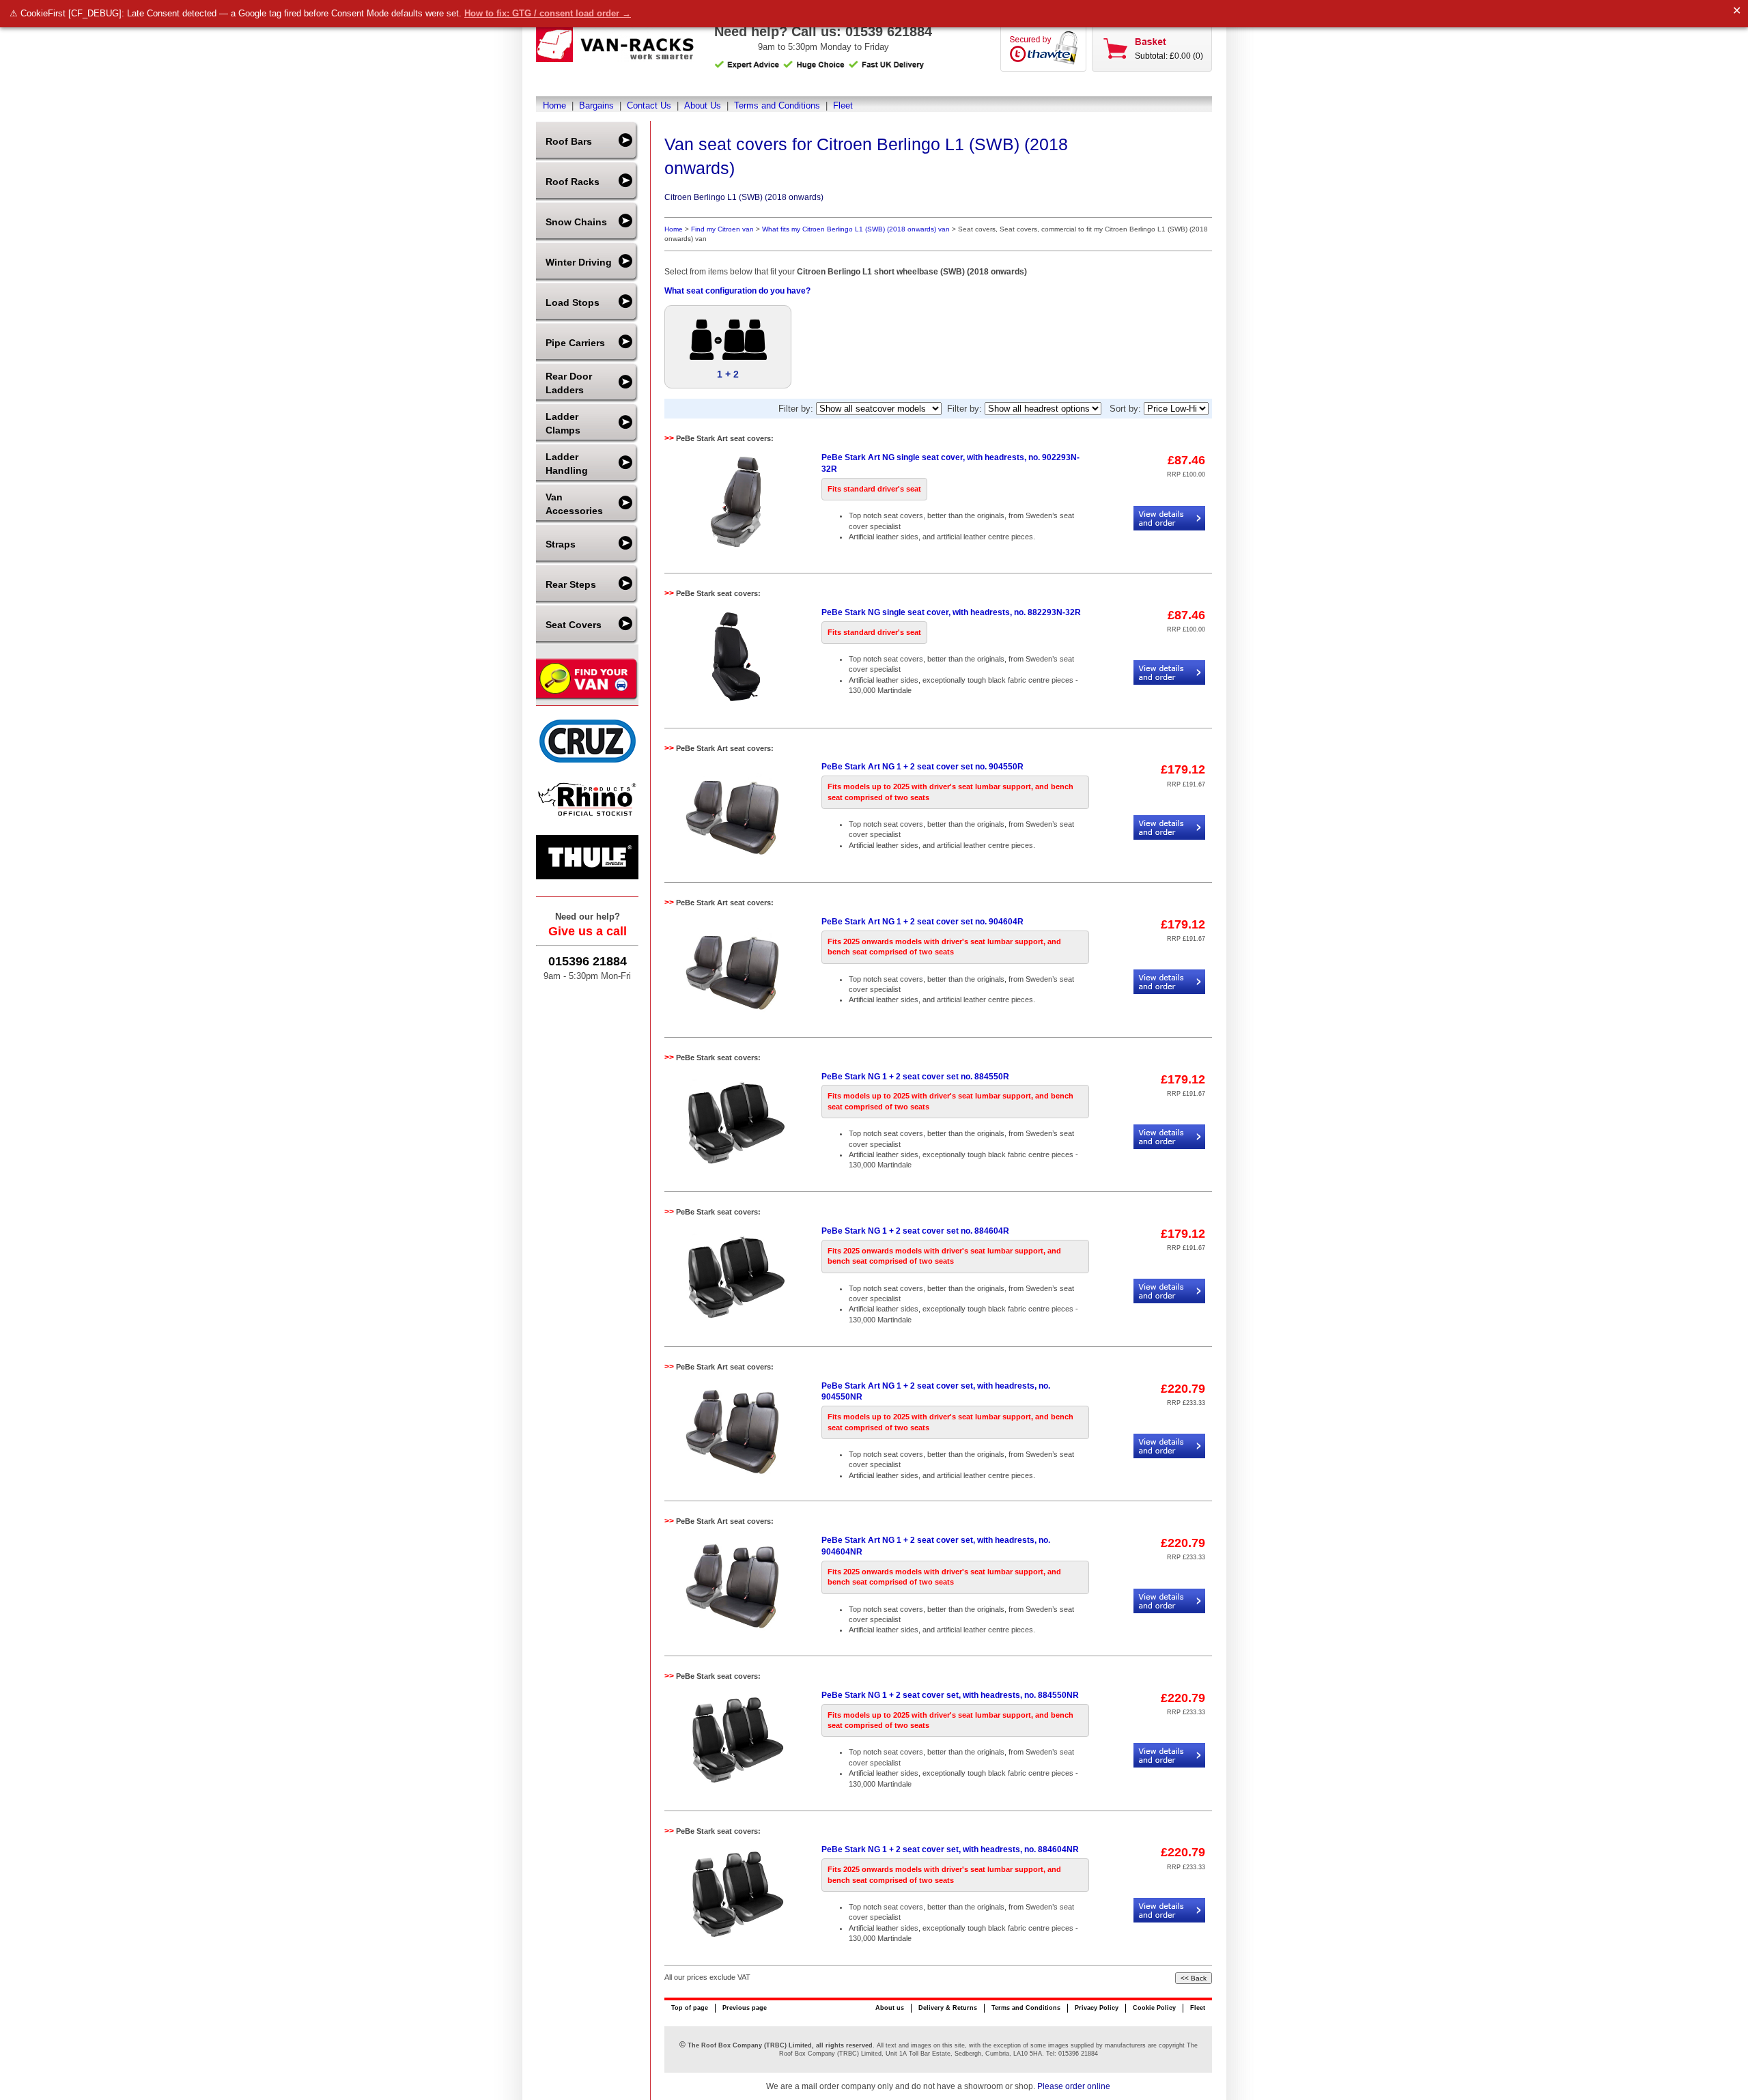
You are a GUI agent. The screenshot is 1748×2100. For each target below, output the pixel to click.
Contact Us (649, 105)
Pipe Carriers (575, 343)
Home (554, 105)
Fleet (843, 105)
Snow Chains (576, 222)
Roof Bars (569, 141)
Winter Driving (579, 262)
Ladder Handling (567, 464)
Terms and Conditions (777, 105)
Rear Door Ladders (569, 383)
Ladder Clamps (563, 423)
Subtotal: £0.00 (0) (1169, 56)
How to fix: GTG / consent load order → (548, 13)
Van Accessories (574, 504)
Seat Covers (574, 625)
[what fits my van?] (587, 699)
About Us (703, 105)
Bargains (596, 105)
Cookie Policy (1154, 2008)
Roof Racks (573, 182)
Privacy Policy (1097, 2008)
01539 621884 (889, 31)
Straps (561, 544)
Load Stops (573, 302)
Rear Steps (571, 584)
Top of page (690, 2008)
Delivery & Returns (948, 2008)
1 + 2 (728, 374)
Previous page (745, 2008)
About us (890, 2008)
